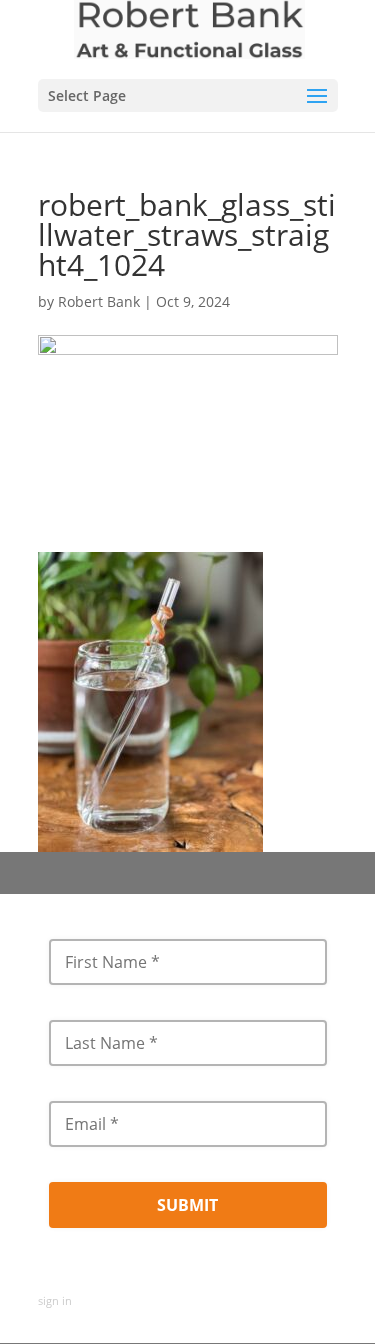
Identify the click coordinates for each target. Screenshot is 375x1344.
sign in (55, 1300)
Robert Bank (99, 301)
